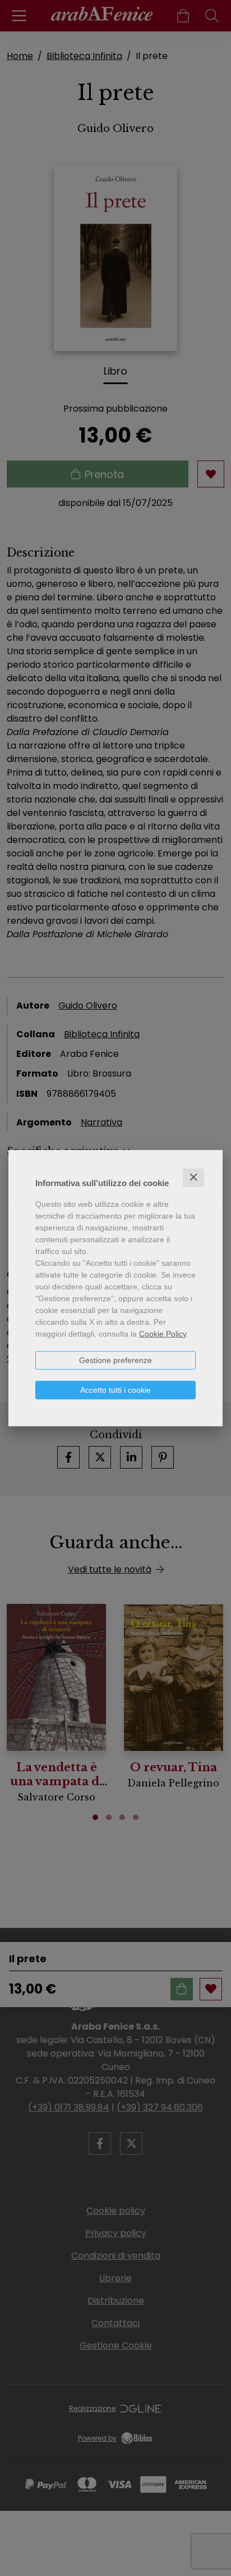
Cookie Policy (163, 1334)
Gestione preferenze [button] (115, 1360)
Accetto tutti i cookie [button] (115, 1390)
